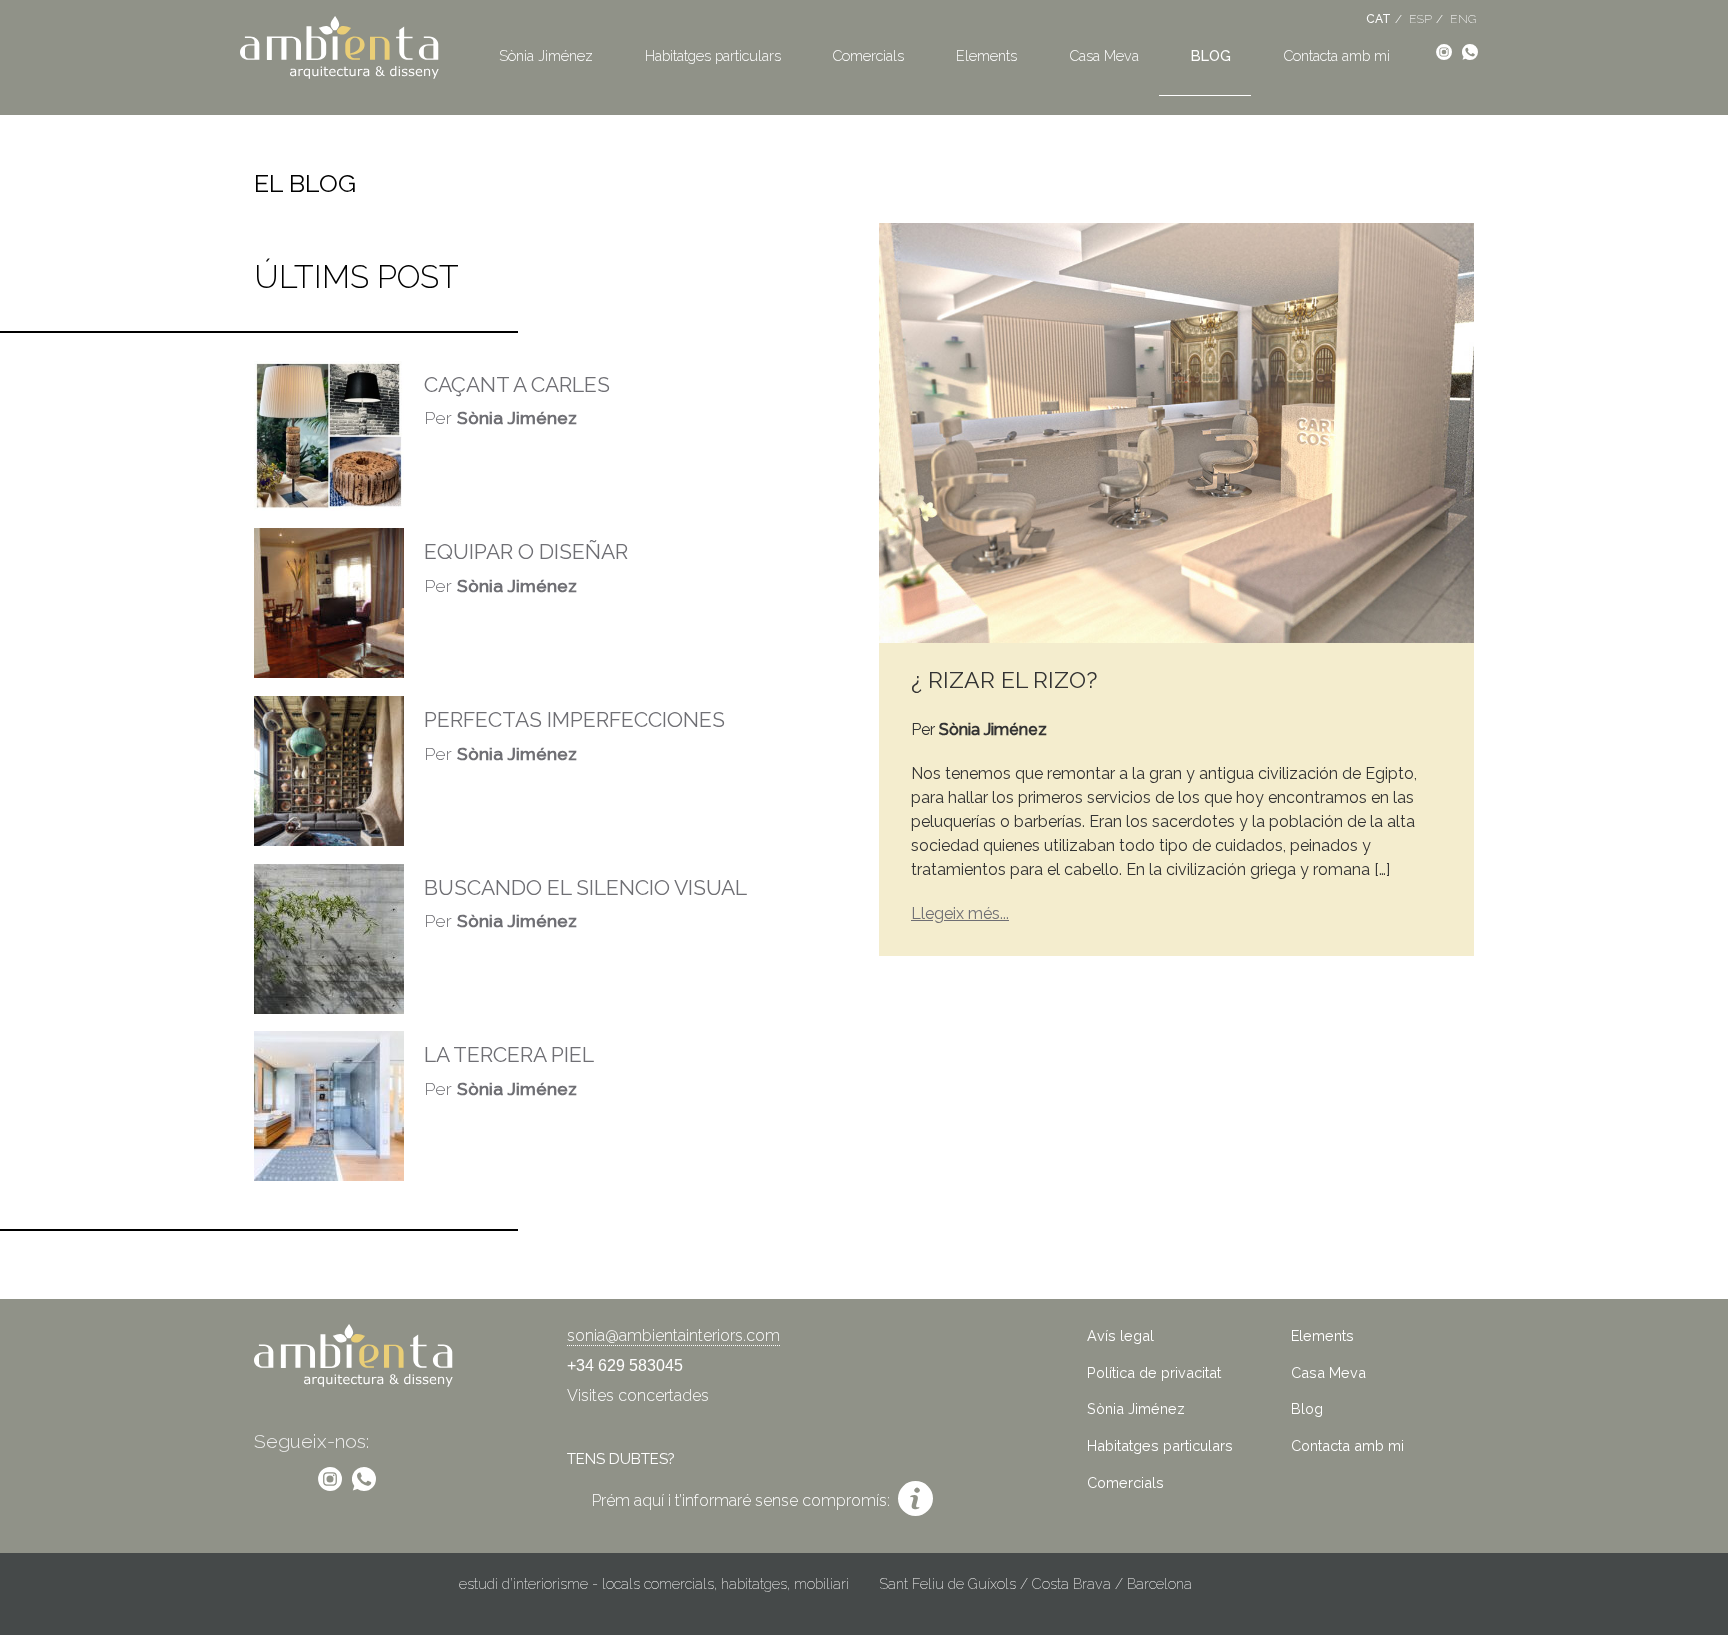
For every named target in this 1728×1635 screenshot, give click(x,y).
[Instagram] (1444, 50)
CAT (1378, 19)
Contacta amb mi (1336, 55)
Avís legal (1120, 1335)
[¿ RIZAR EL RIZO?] (1176, 431)
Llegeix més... (960, 913)
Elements (986, 55)
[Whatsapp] (1470, 50)
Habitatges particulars (713, 55)
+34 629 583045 (625, 1365)
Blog (1211, 55)
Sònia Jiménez (546, 55)
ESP (1420, 19)
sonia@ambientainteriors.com (673, 1335)
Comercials (868, 55)
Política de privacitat (1154, 1372)
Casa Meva (1104, 55)
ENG (1463, 19)
